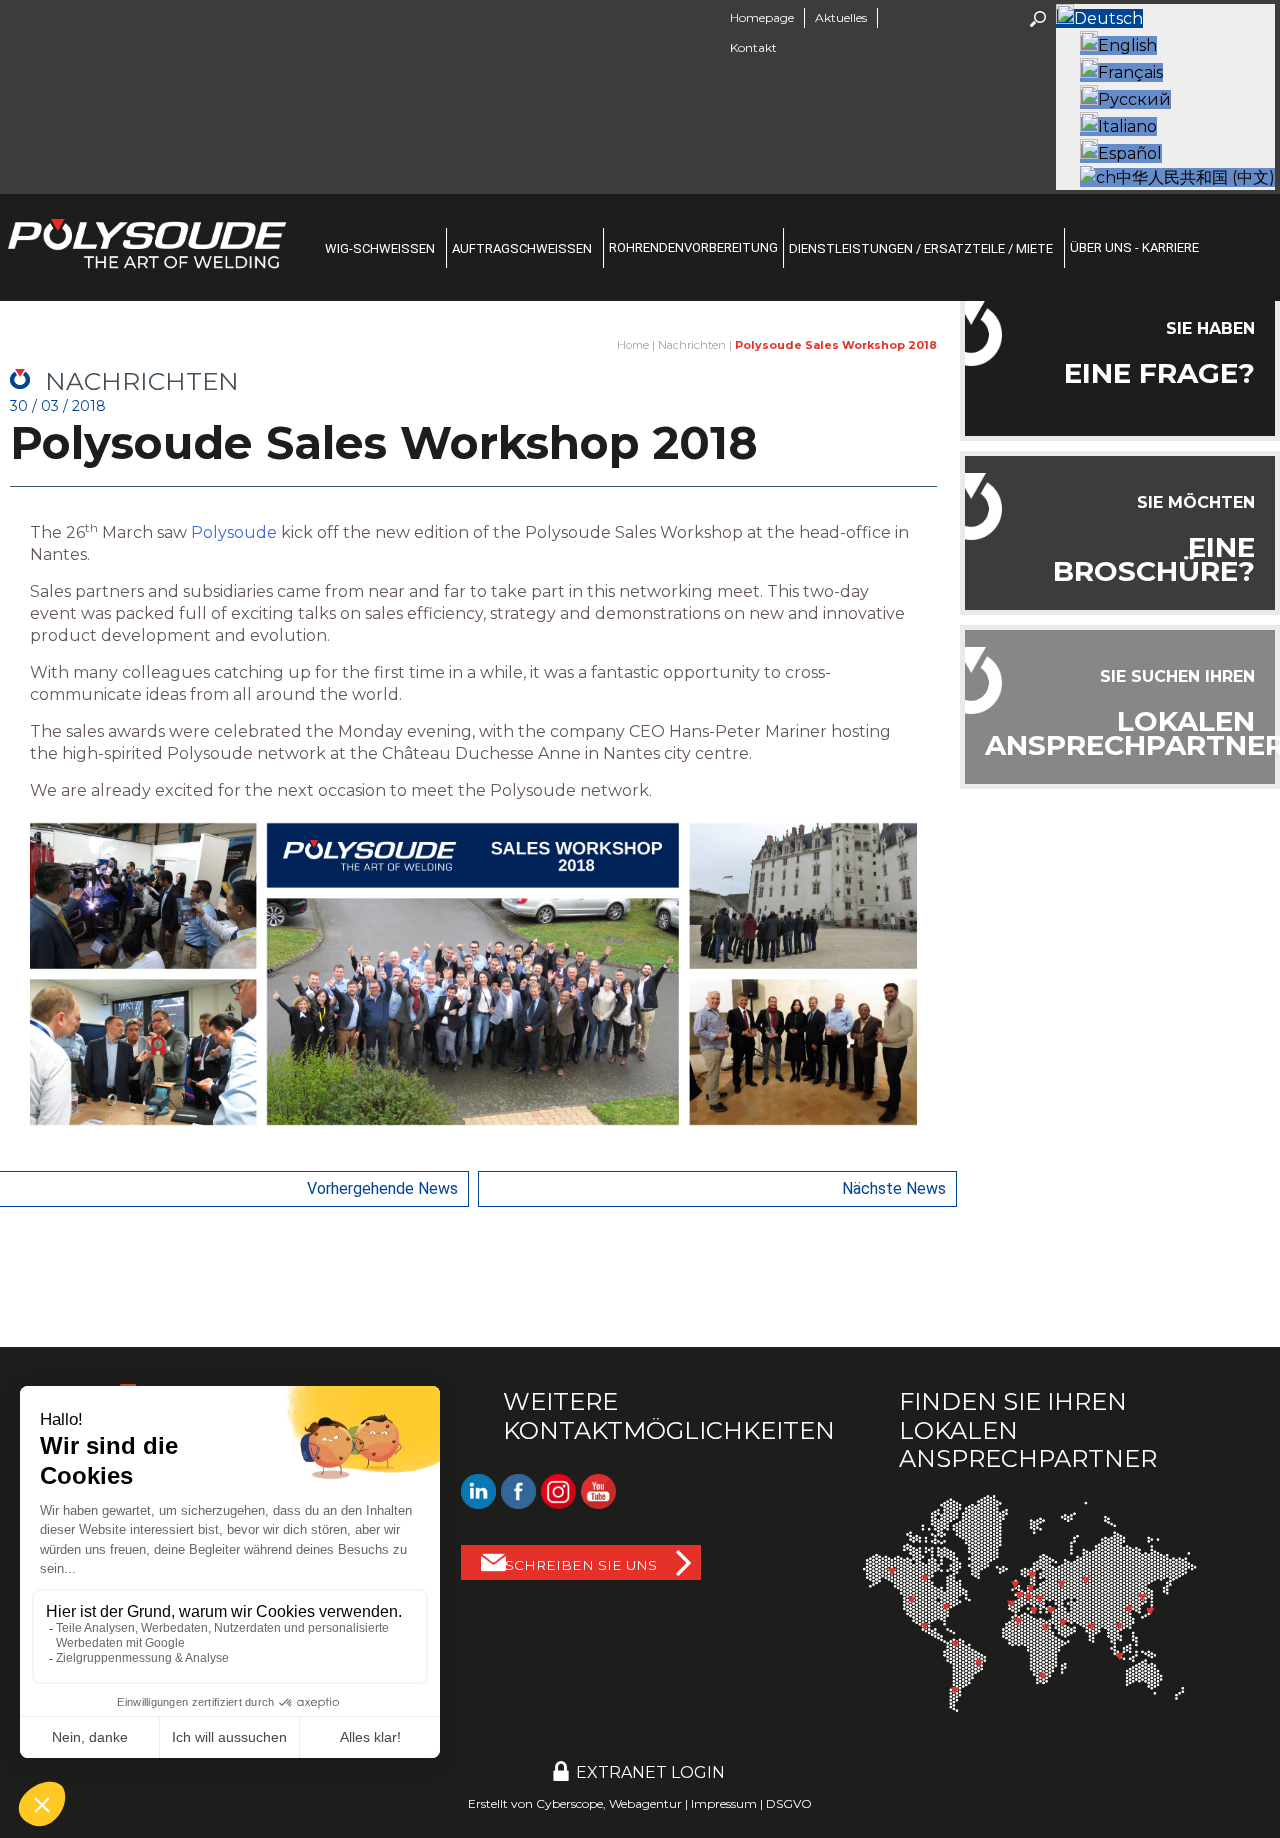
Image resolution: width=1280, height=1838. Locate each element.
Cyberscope (569, 1803)
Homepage (762, 17)
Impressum (724, 1803)
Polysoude (234, 532)
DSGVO (789, 1803)
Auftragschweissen (522, 248)
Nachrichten (692, 345)
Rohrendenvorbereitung (693, 247)
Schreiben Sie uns (581, 1565)
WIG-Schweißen (380, 248)
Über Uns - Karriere (1134, 247)
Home (633, 345)
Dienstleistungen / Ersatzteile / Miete (921, 248)
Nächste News (894, 1188)
